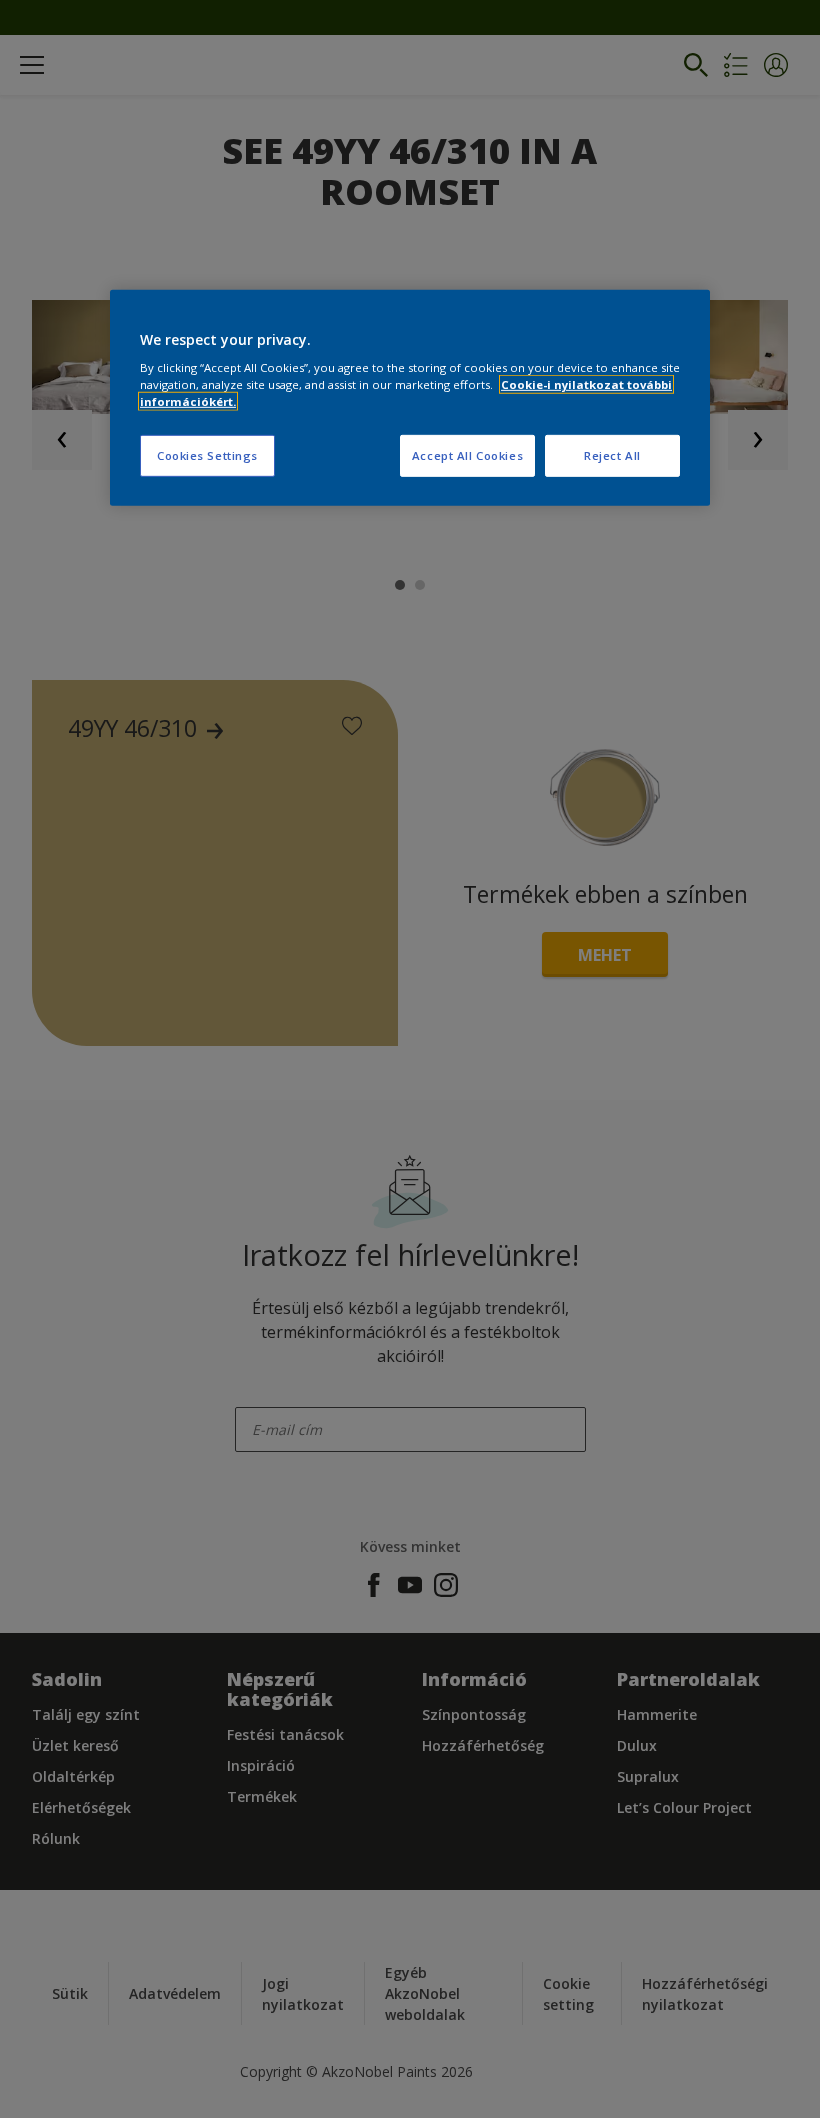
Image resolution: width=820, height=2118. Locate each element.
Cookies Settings (207, 455)
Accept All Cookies (467, 455)
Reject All (612, 455)
